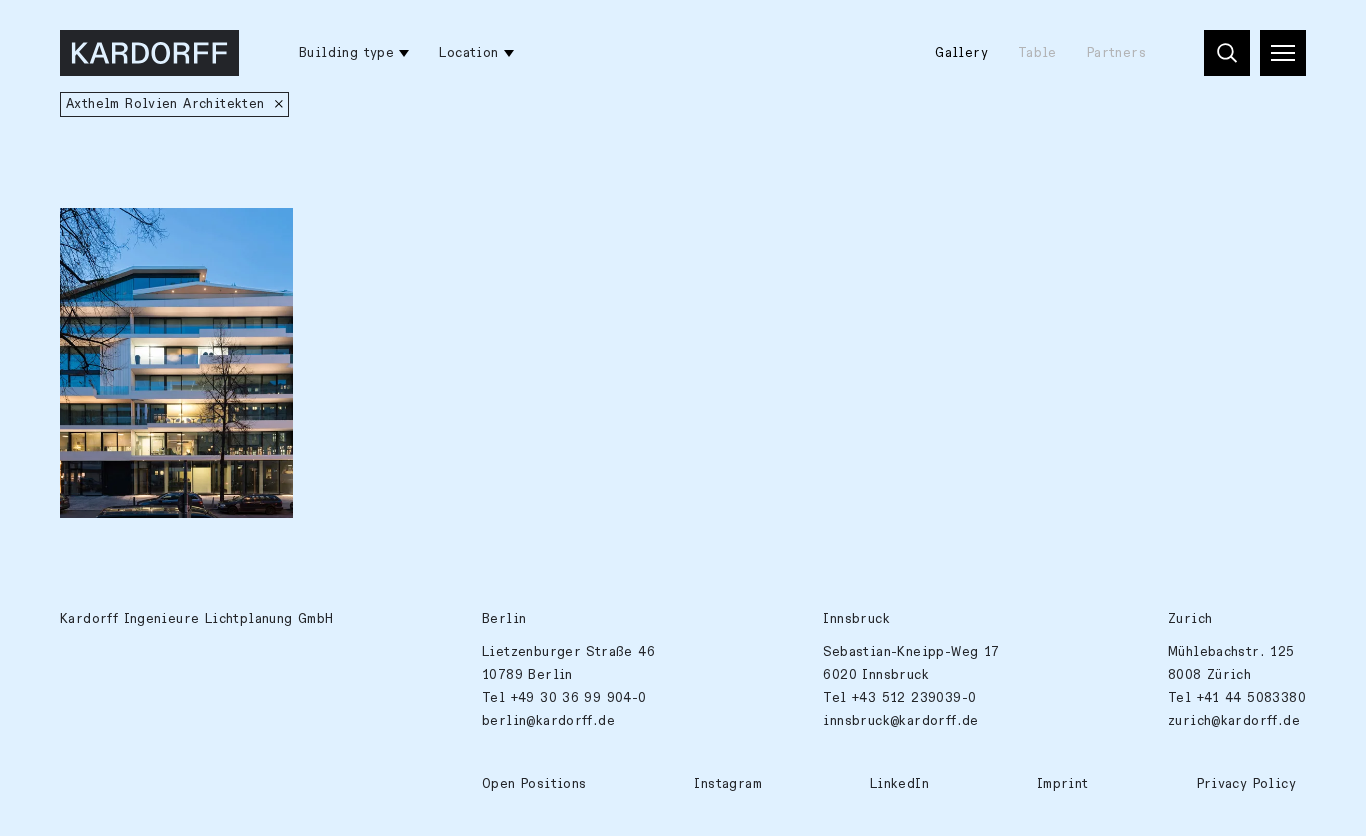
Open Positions (534, 784)
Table (1037, 53)
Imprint (1063, 784)
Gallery (961, 53)
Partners (1116, 53)
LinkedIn (899, 784)
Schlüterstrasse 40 (141, 234)
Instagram (728, 784)
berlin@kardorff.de (548, 721)
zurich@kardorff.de (1234, 721)
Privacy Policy (1246, 784)
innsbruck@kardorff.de (900, 721)
